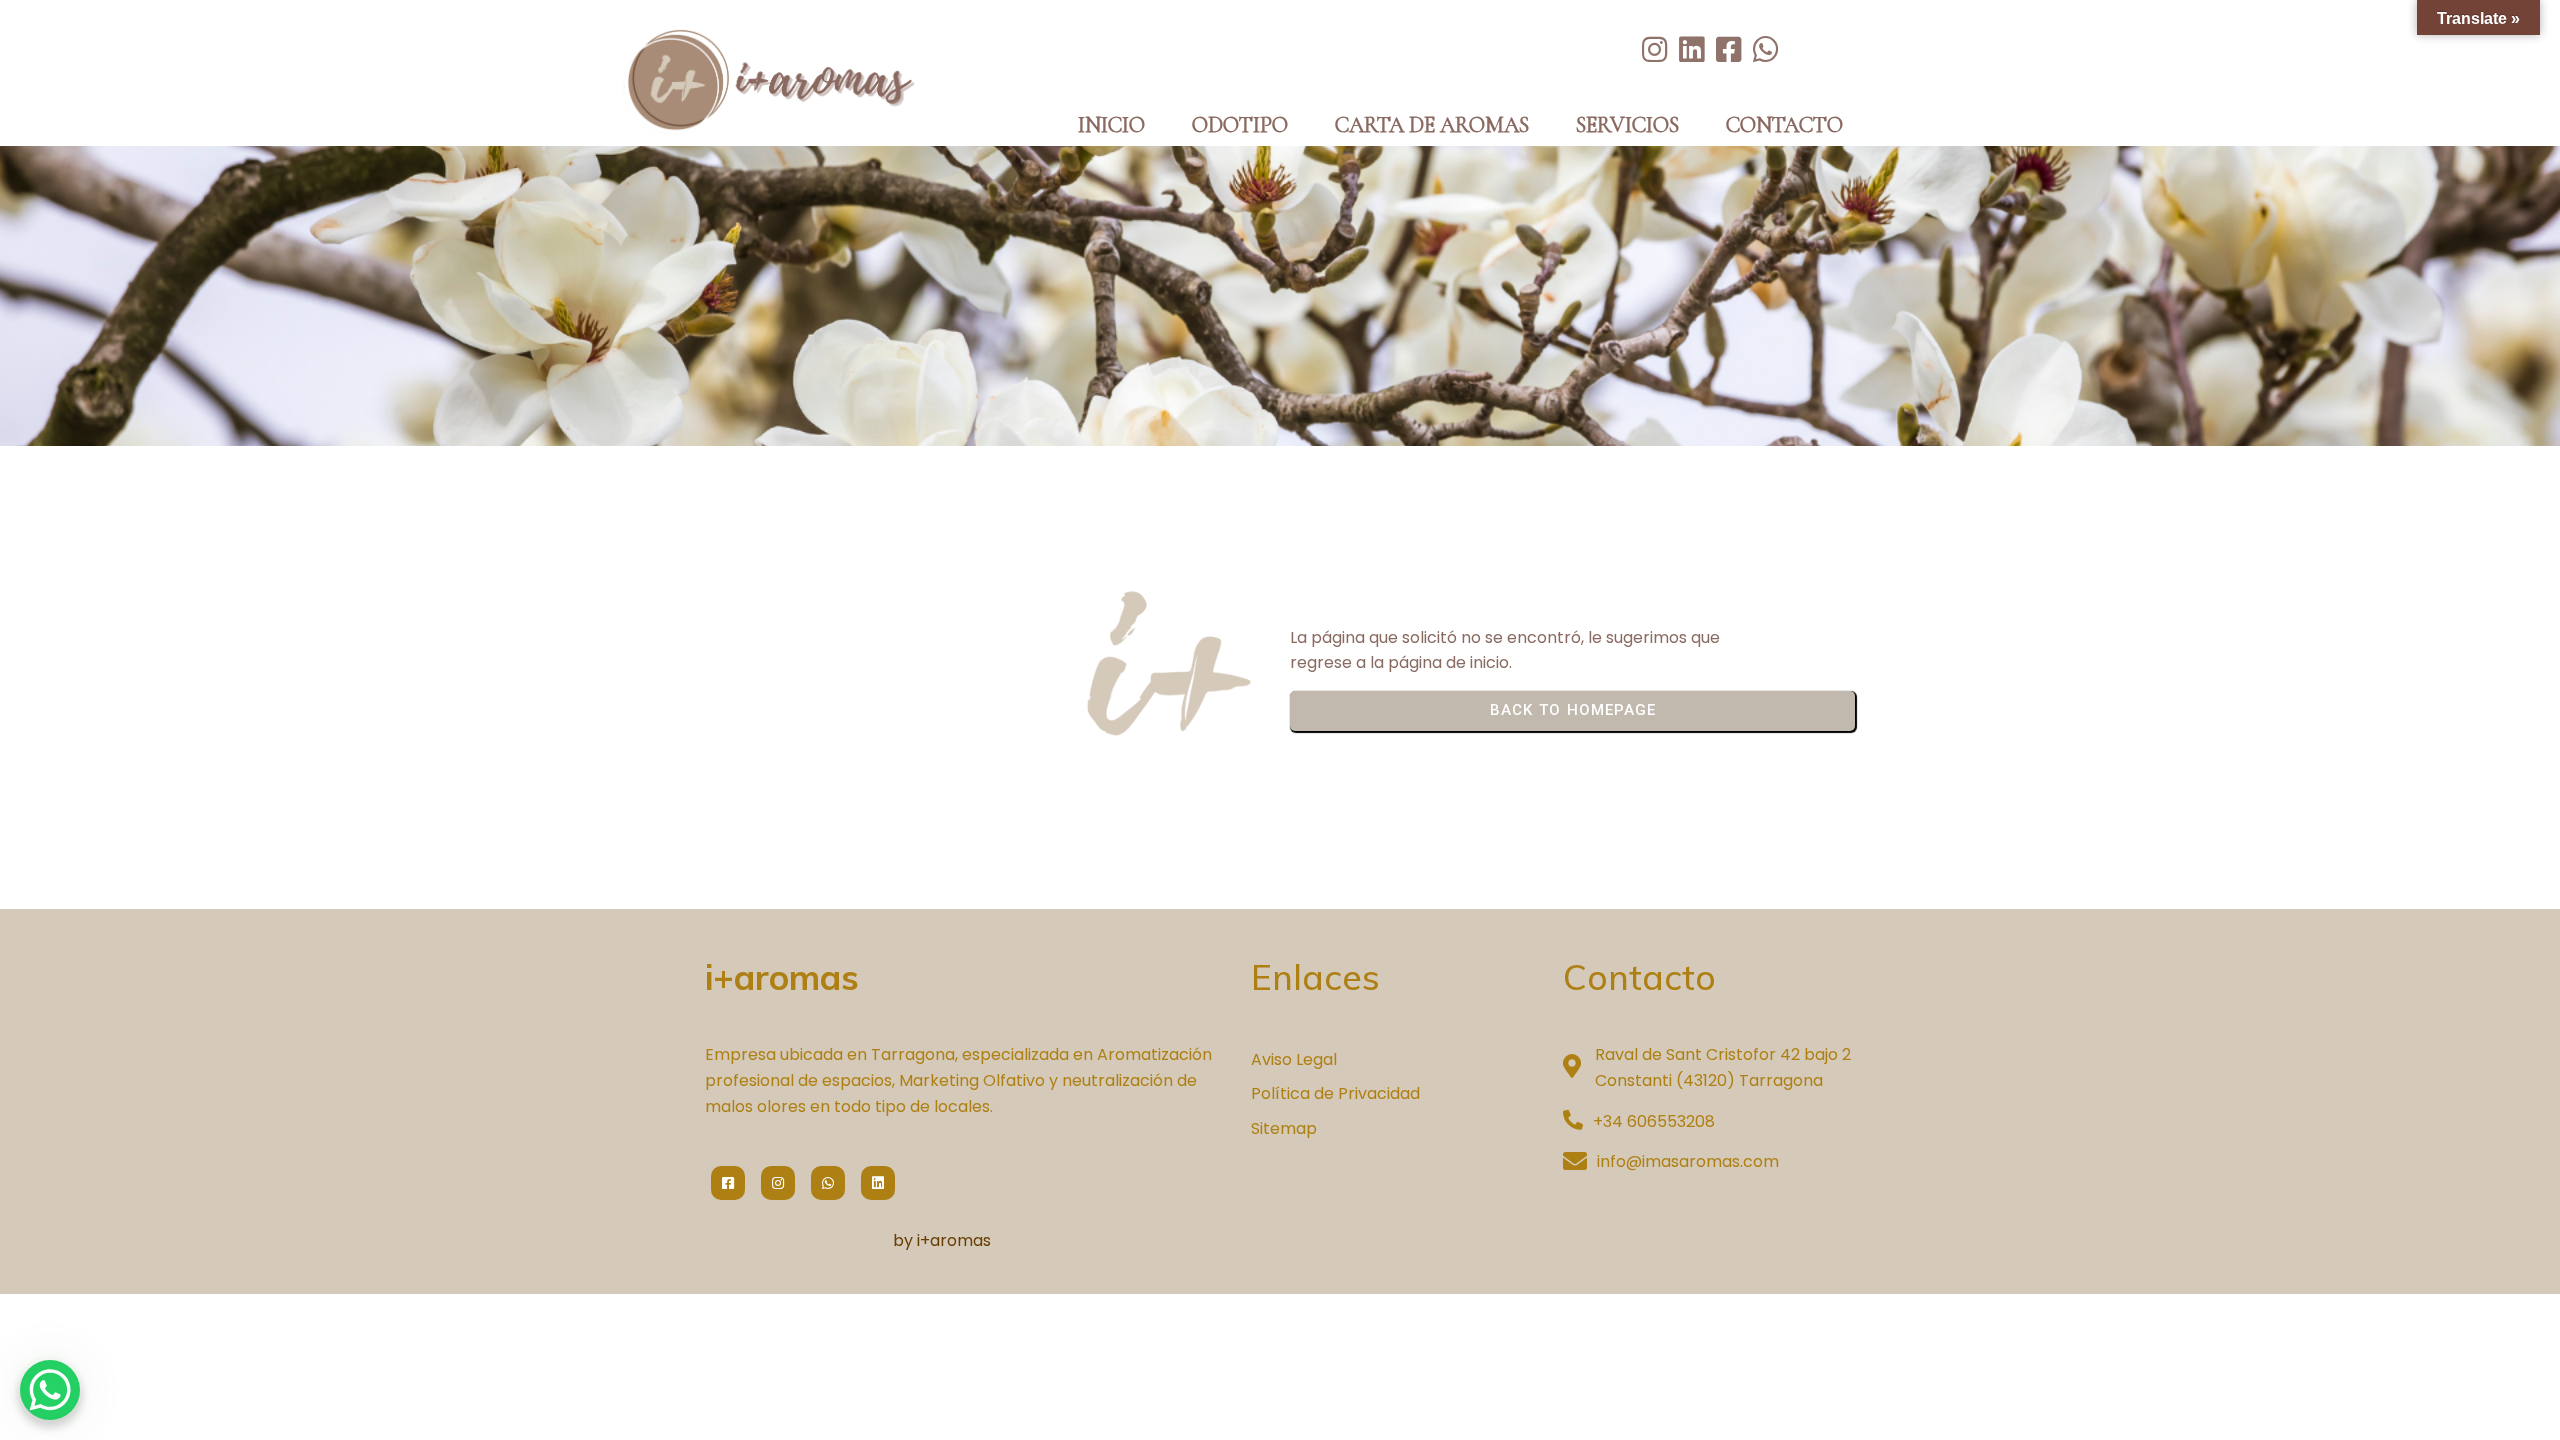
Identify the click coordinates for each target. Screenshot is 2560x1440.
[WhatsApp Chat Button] (50, 1390)
